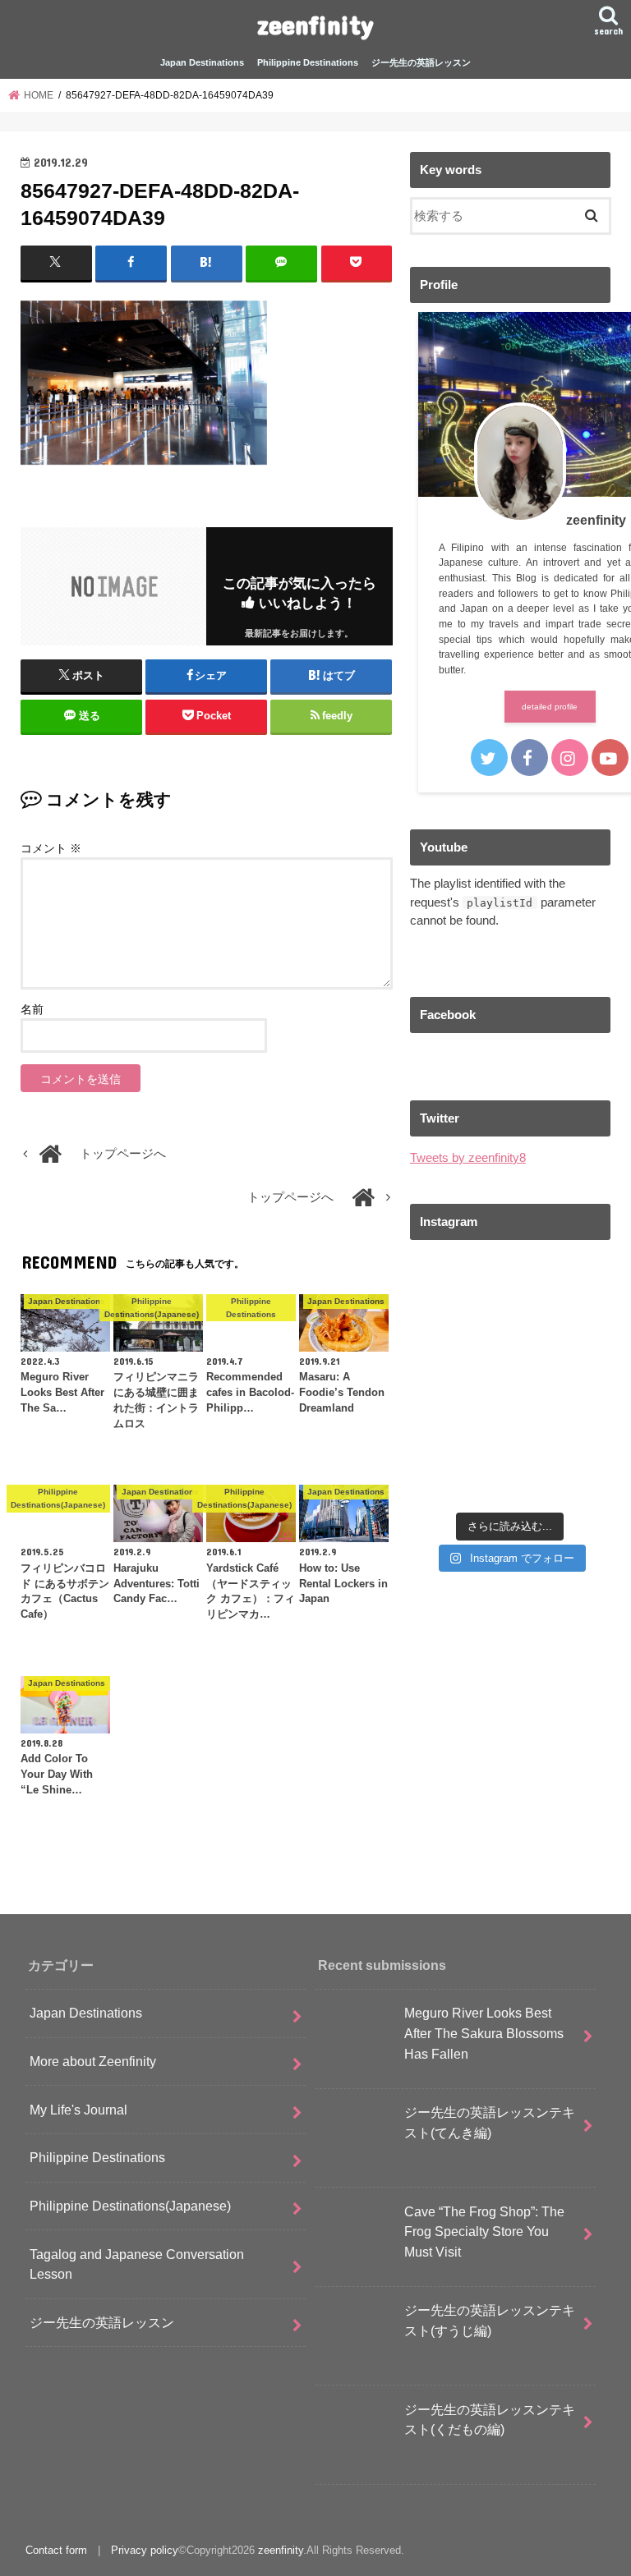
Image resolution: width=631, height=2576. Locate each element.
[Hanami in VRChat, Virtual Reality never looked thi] (562, 1348)
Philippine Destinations (308, 62)
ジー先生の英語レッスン (421, 62)
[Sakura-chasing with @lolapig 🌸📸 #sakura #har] (458, 1472)
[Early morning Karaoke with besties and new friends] (458, 1348)
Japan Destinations (202, 62)
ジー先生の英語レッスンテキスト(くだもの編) (490, 2420)
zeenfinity (315, 24)
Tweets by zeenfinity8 (468, 1158)
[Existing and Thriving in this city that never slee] (562, 1472)
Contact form (56, 2550)
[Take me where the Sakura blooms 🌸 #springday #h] (562, 1410)
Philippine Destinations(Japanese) (130, 2206)
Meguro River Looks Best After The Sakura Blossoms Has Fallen (484, 2033)
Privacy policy (145, 2550)
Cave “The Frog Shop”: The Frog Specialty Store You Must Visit (484, 2232)
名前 (32, 1009)
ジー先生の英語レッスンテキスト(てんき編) (490, 2122)
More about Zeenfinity (93, 2061)
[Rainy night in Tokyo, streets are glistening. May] (458, 1286)
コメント (51, 848)
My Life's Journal (78, 2110)
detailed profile (550, 707)
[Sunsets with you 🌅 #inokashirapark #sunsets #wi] (562, 1286)
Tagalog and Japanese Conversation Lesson (137, 2264)
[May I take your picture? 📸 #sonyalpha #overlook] (458, 1410)
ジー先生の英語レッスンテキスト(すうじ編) (490, 2320)
